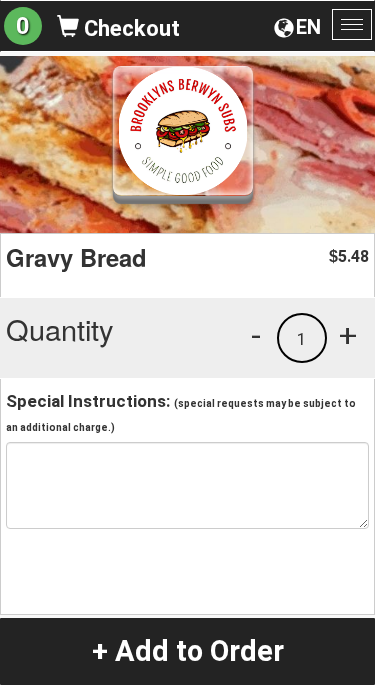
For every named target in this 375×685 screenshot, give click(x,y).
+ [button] (348, 335)
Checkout (129, 28)
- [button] (256, 335)
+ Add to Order (188, 651)
